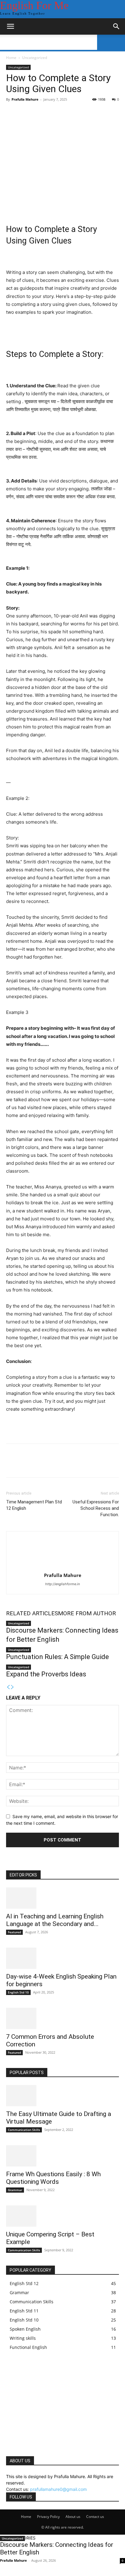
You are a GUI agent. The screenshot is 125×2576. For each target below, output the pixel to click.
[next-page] (12, 1687)
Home (11, 58)
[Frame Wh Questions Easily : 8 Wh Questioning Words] (62, 2156)
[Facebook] (12, 1465)
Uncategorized (35, 58)
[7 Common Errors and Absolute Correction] (62, 2018)
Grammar (15, 2190)
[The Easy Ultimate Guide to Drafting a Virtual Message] (62, 2096)
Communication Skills (24, 2130)
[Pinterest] (40, 1465)
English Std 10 (18, 1992)
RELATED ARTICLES (32, 1613)
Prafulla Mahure (25, 99)
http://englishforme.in (62, 1584)
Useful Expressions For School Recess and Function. (96, 1508)
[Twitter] (26, 1465)
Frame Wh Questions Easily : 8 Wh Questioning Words (53, 2178)
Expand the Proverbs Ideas (46, 1674)
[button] (10, 26)
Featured (14, 1932)
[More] (68, 1465)
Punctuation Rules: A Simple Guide (57, 1657)
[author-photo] (62, 1567)
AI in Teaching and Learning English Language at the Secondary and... (55, 1920)
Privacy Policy (48, 2517)
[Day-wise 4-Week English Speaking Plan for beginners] (62, 1958)
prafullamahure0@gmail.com (58, 2489)
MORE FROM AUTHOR (87, 1613)
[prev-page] (8, 1687)
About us (73, 2517)
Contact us (95, 2517)
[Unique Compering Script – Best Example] (62, 2216)
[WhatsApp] (54, 1465)
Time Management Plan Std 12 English (34, 1505)
